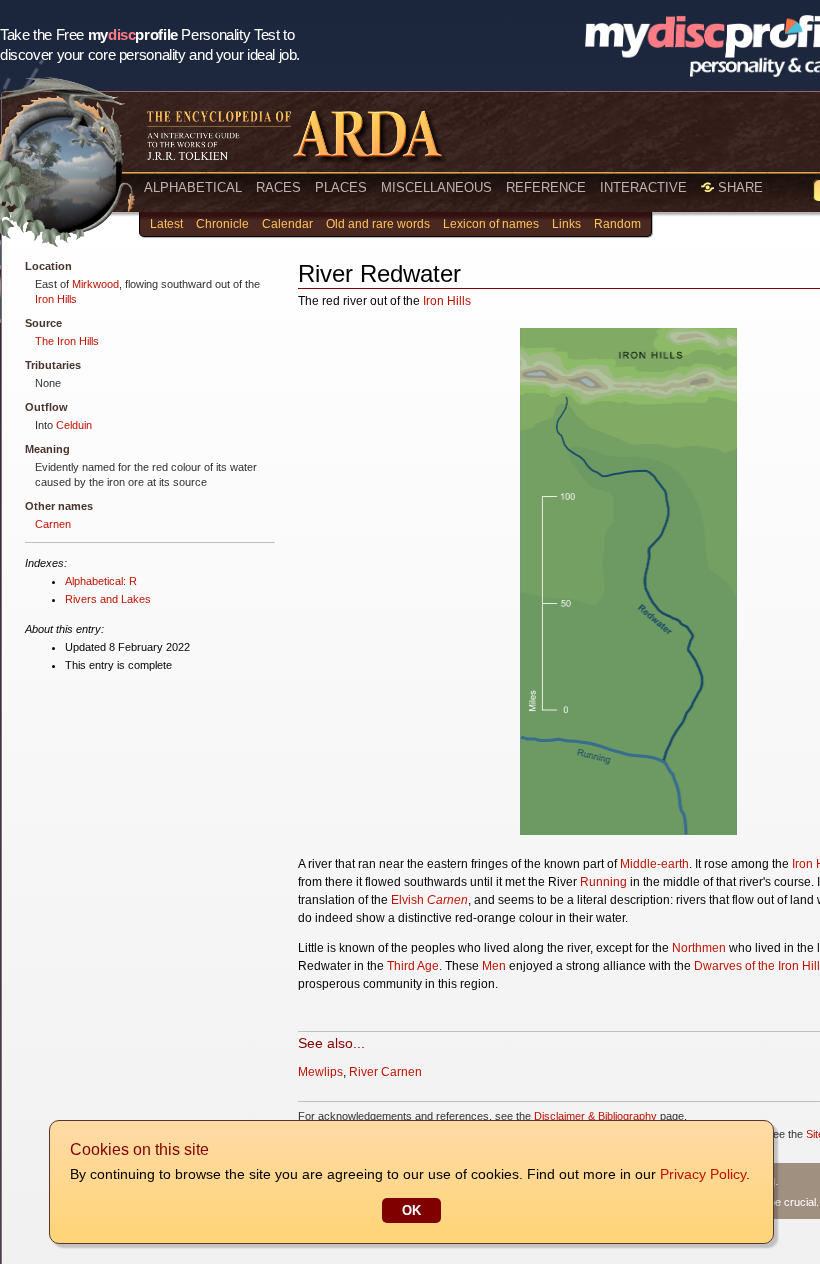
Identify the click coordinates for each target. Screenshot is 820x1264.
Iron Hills (56, 299)
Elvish (407, 900)
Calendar (287, 224)
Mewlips (320, 1072)
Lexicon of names (491, 224)
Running (603, 882)
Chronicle (222, 224)
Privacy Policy (703, 1174)
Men (494, 966)
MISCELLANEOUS (436, 187)
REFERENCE (546, 187)
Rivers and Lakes (108, 599)
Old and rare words (378, 224)
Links (566, 224)
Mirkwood (95, 284)
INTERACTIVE (643, 187)
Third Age (413, 966)
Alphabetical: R (101, 581)
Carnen (53, 524)
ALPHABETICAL (193, 187)
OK (411, 1210)
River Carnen (385, 1072)
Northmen (699, 948)
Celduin (74, 425)
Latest (166, 224)
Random (617, 224)
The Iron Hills (67, 341)
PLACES (341, 187)
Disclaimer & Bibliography (595, 1116)
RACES (278, 187)
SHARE (738, 187)
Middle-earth (654, 864)
